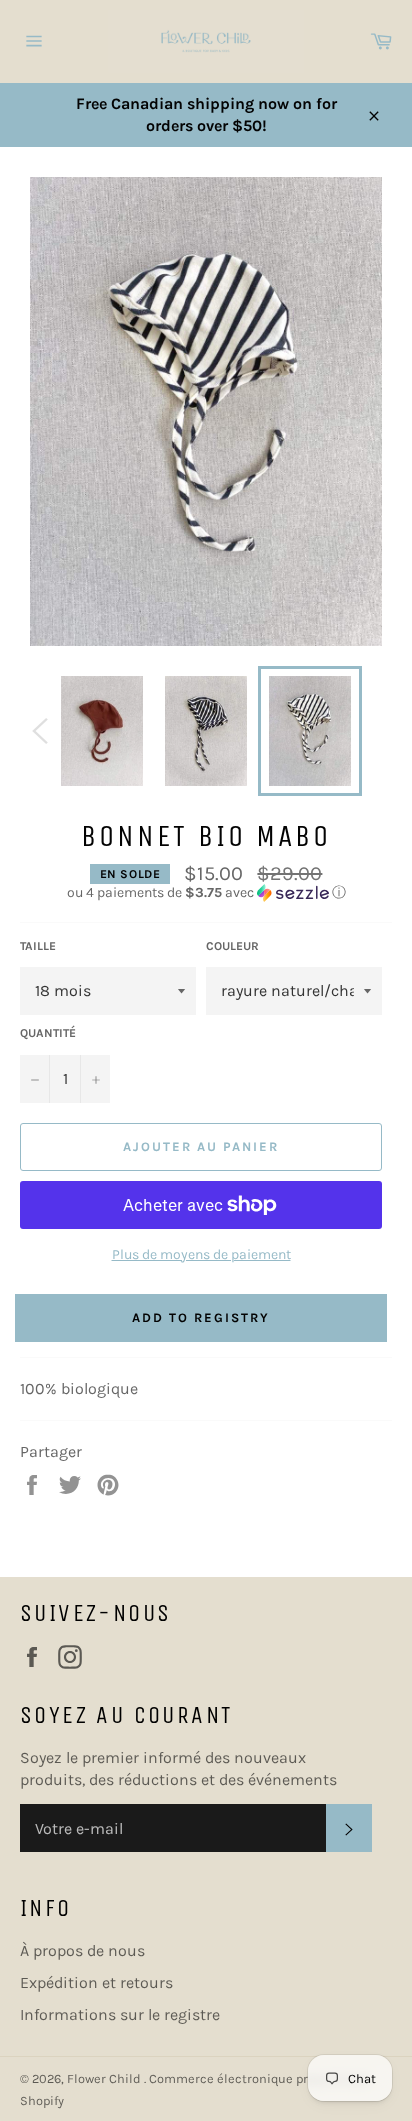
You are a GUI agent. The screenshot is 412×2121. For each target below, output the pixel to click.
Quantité (48, 1033)
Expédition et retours (96, 1982)
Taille (38, 946)
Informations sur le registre (120, 2014)
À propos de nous (82, 1950)
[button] (206, 893)
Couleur (232, 946)
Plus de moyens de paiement (201, 1254)
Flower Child (105, 2078)
